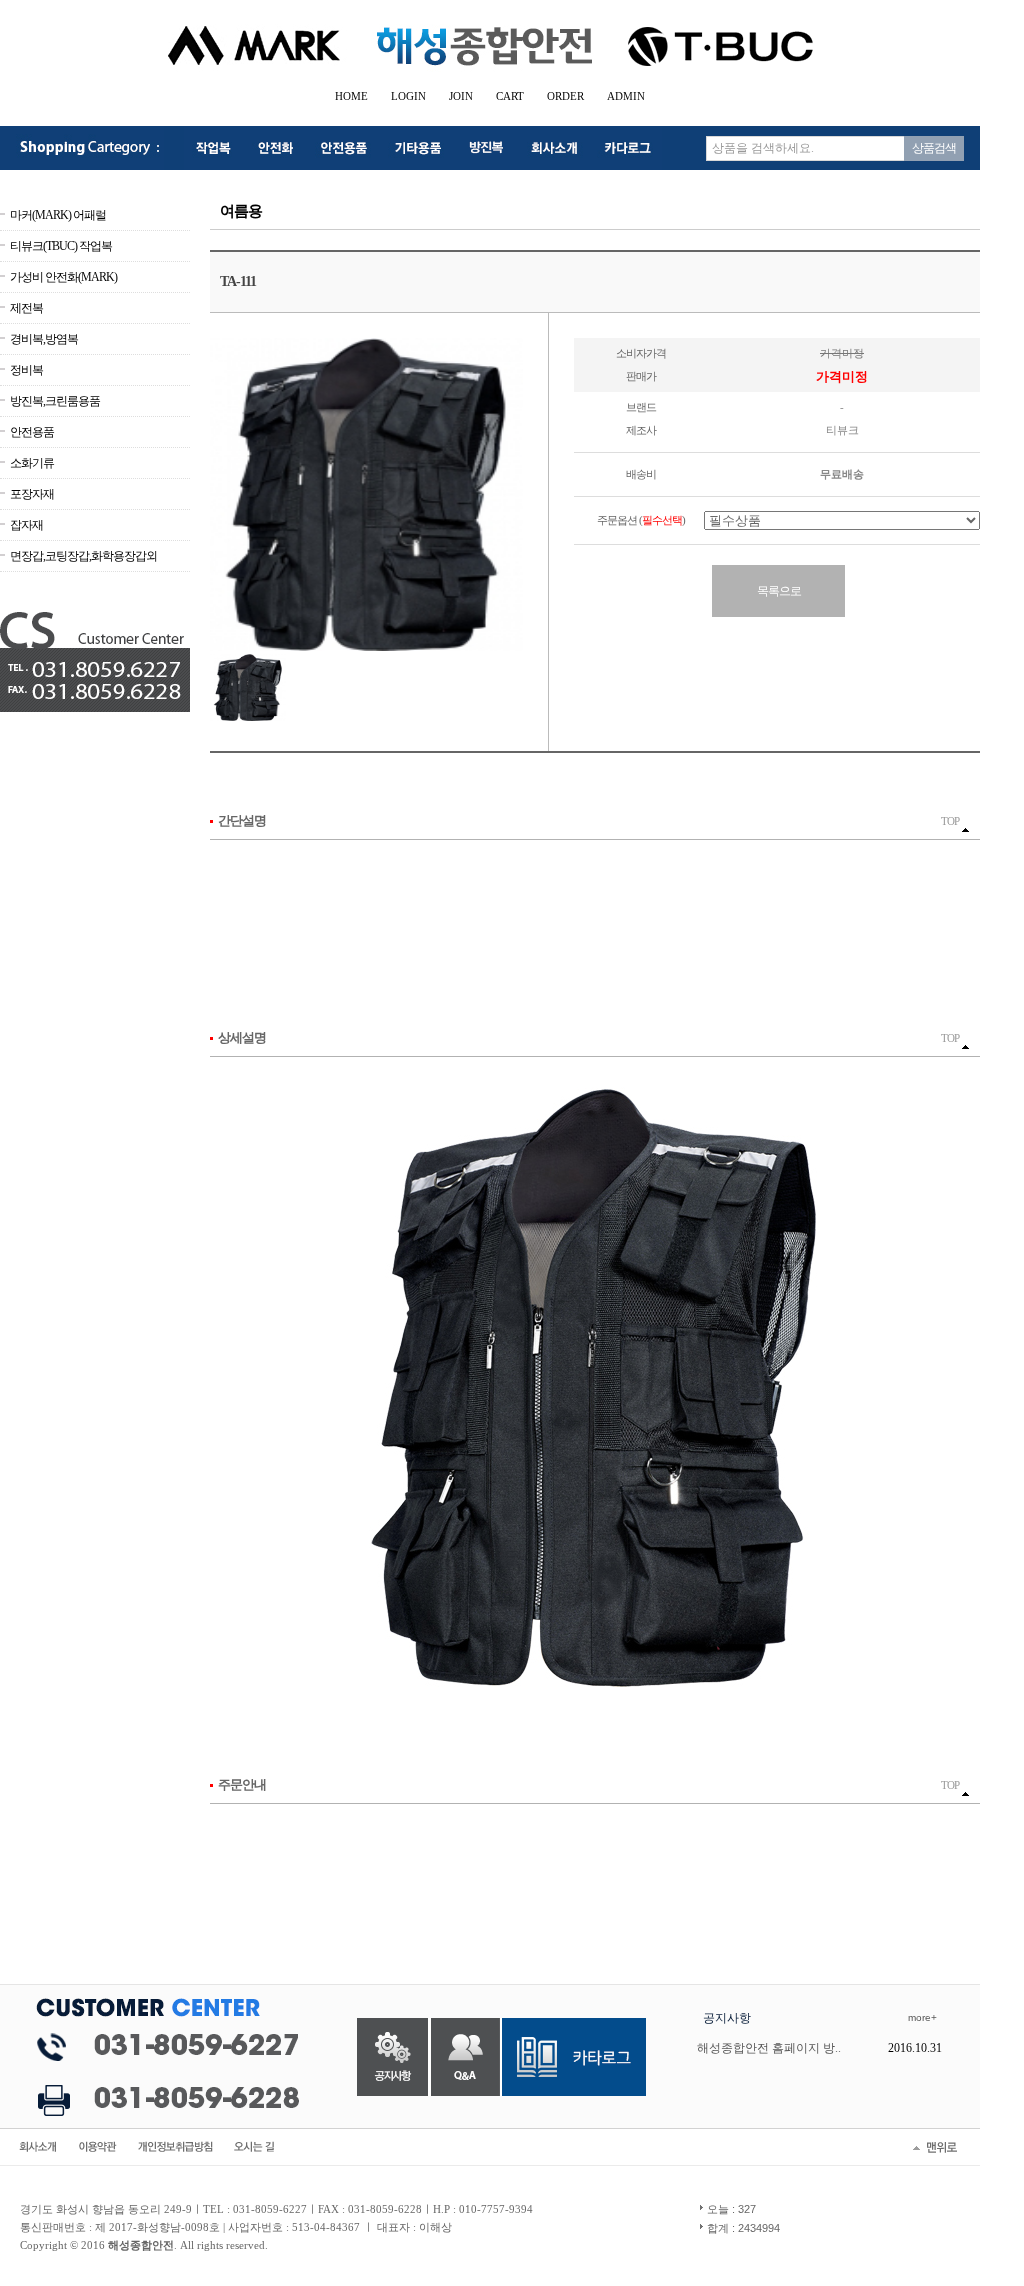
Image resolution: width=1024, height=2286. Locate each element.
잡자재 (26, 525)
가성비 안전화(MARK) (63, 277)
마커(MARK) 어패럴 (58, 215)
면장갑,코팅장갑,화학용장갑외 (83, 556)
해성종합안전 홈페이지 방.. (769, 2048)
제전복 (26, 308)
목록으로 (779, 591)
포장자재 (32, 494)
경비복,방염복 (44, 339)
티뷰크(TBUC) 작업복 (61, 246)
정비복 (26, 370)
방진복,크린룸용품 (55, 401)
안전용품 (32, 432)
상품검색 (934, 148)
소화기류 (32, 463)
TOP (951, 821)
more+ (922, 2017)
